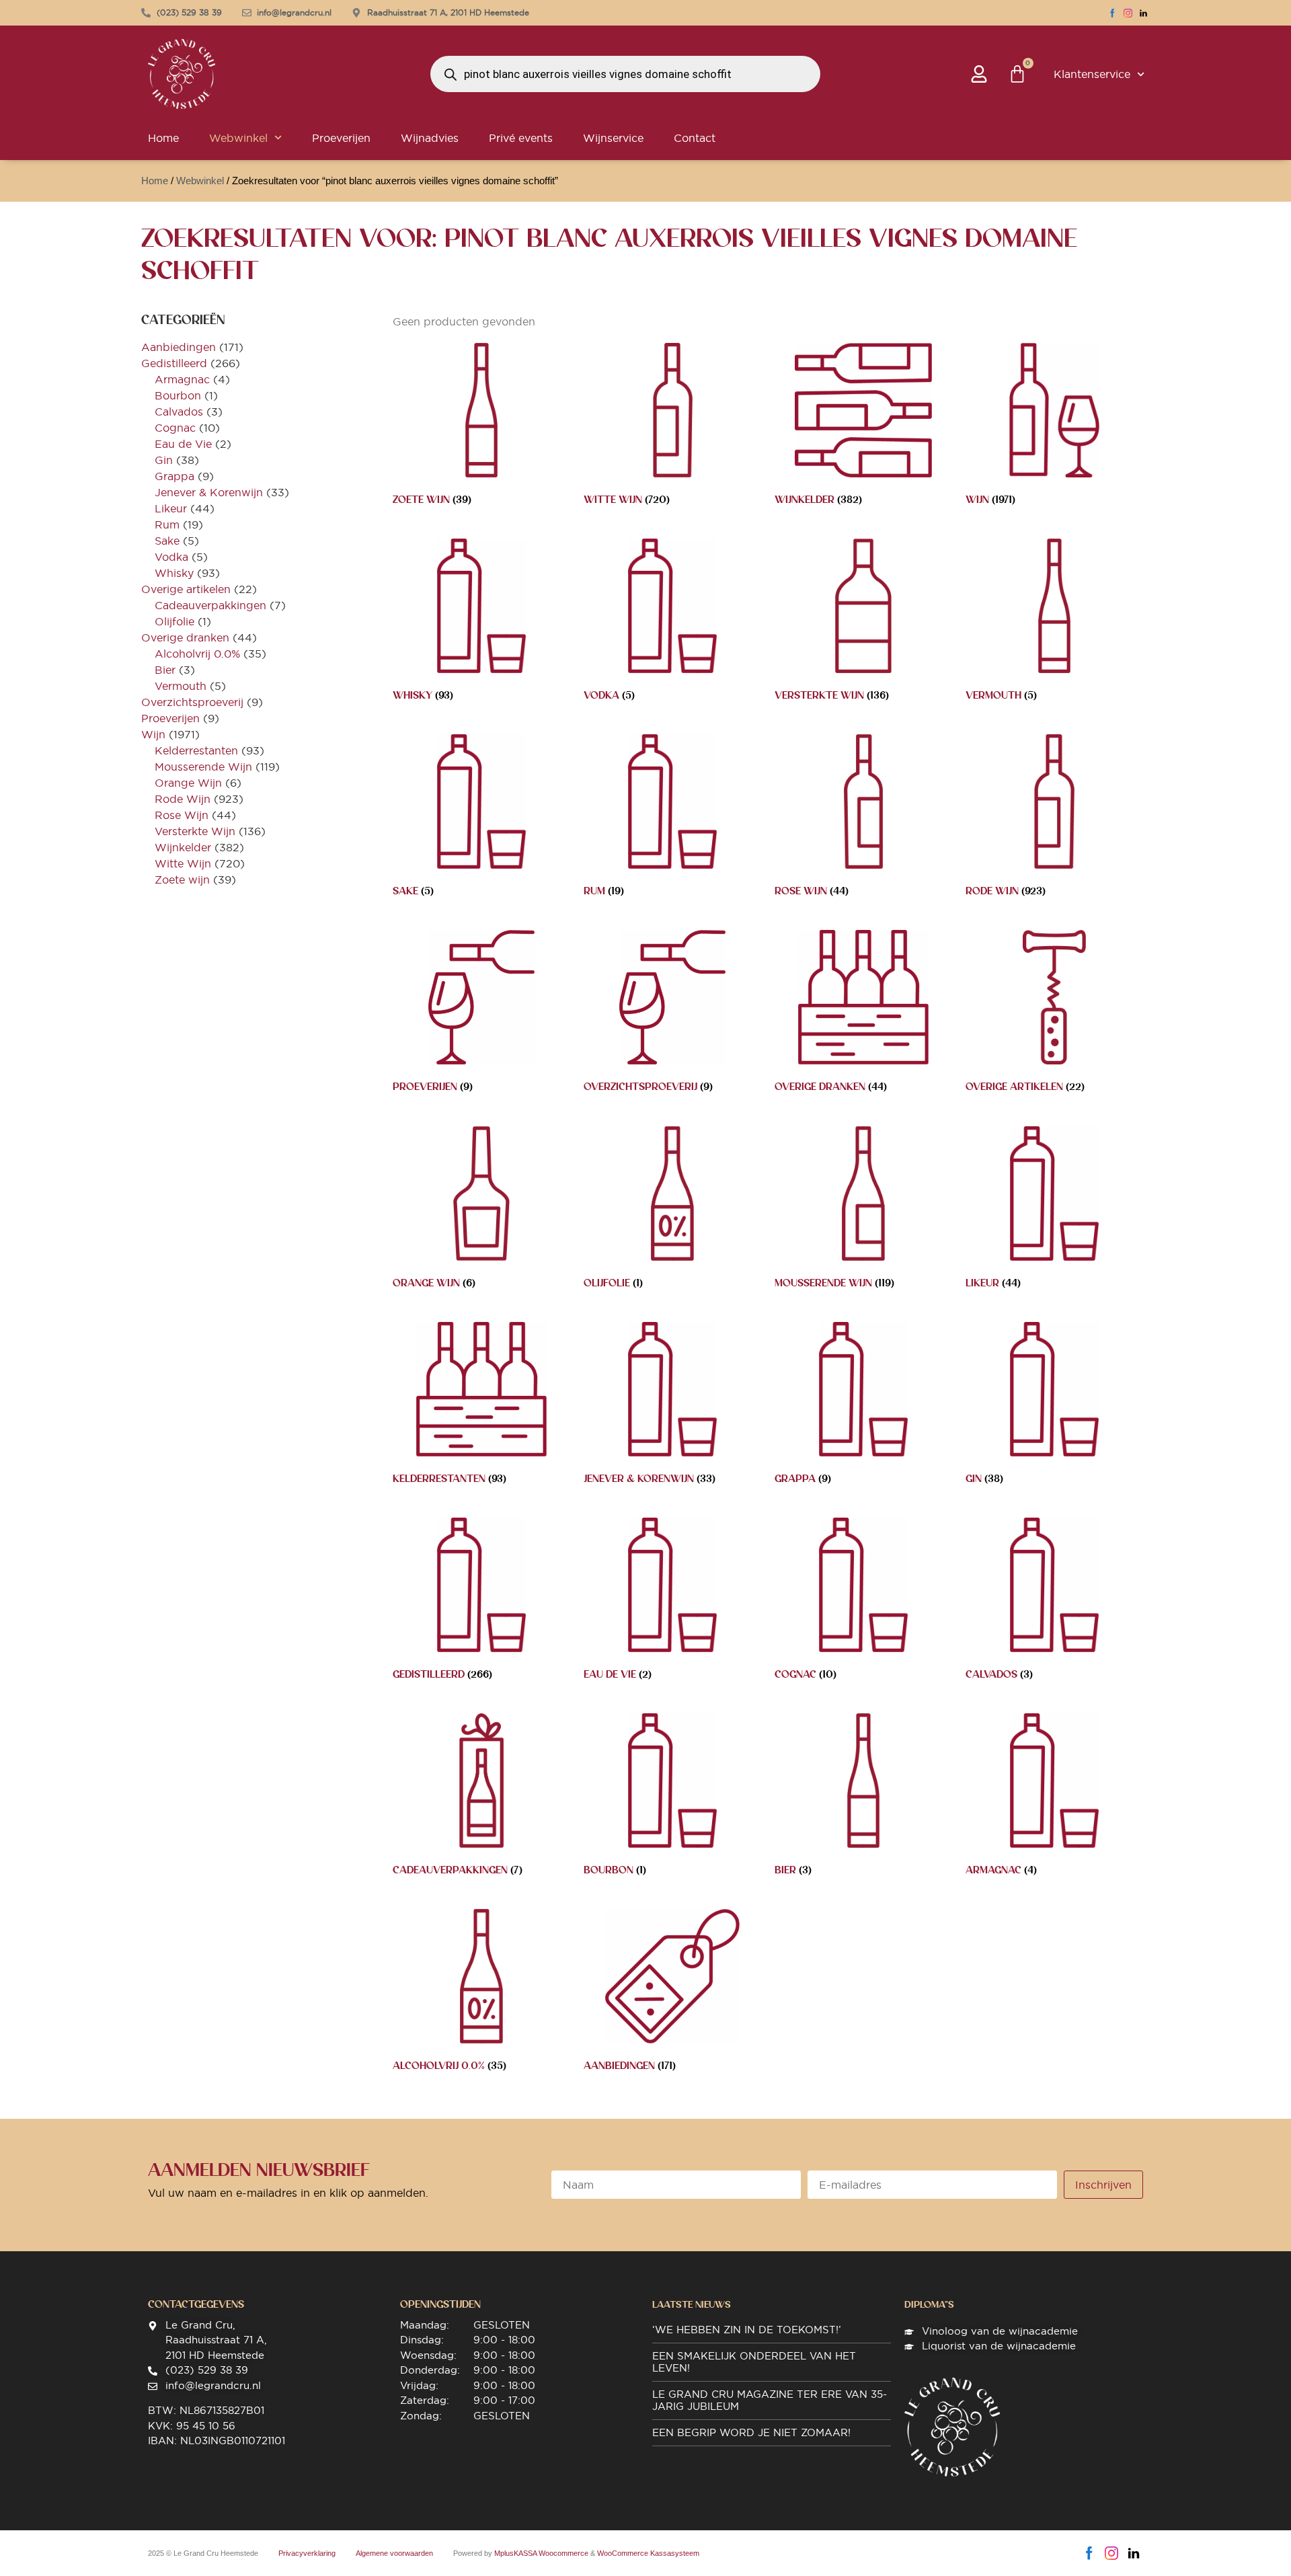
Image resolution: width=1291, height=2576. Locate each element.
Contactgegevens (196, 2304)
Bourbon (178, 395)
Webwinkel (238, 138)
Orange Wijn (188, 783)
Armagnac (182, 379)
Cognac (175, 428)
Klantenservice (1092, 74)
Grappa (174, 476)
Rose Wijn (182, 815)
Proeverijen (341, 138)
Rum (167, 524)
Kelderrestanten (196, 750)
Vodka (171, 557)
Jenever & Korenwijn (209, 492)
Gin (164, 460)
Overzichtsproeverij (192, 702)
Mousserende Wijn (203, 767)
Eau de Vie (183, 444)
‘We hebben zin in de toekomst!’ (747, 2330)
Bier (165, 670)
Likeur (171, 508)
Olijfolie (174, 621)
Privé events (521, 138)
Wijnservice (613, 138)
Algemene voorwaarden (394, 2553)
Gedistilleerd (174, 363)
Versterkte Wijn (195, 831)
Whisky (174, 573)
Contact (695, 138)
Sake (167, 541)
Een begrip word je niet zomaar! (751, 2432)
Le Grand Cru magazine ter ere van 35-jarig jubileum (770, 2400)
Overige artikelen (186, 589)
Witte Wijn (183, 863)
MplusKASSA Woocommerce (541, 2553)
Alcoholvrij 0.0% (197, 654)
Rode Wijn (183, 799)
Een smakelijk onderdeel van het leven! (754, 2362)
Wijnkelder (183, 847)
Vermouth (181, 686)
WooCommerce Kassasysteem (648, 2553)
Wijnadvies (430, 138)
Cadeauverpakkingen (210, 605)
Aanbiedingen (179, 347)
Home (163, 138)
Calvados (179, 412)
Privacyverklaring (307, 2553)
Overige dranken (185, 637)
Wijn (153, 734)
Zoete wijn (182, 880)
